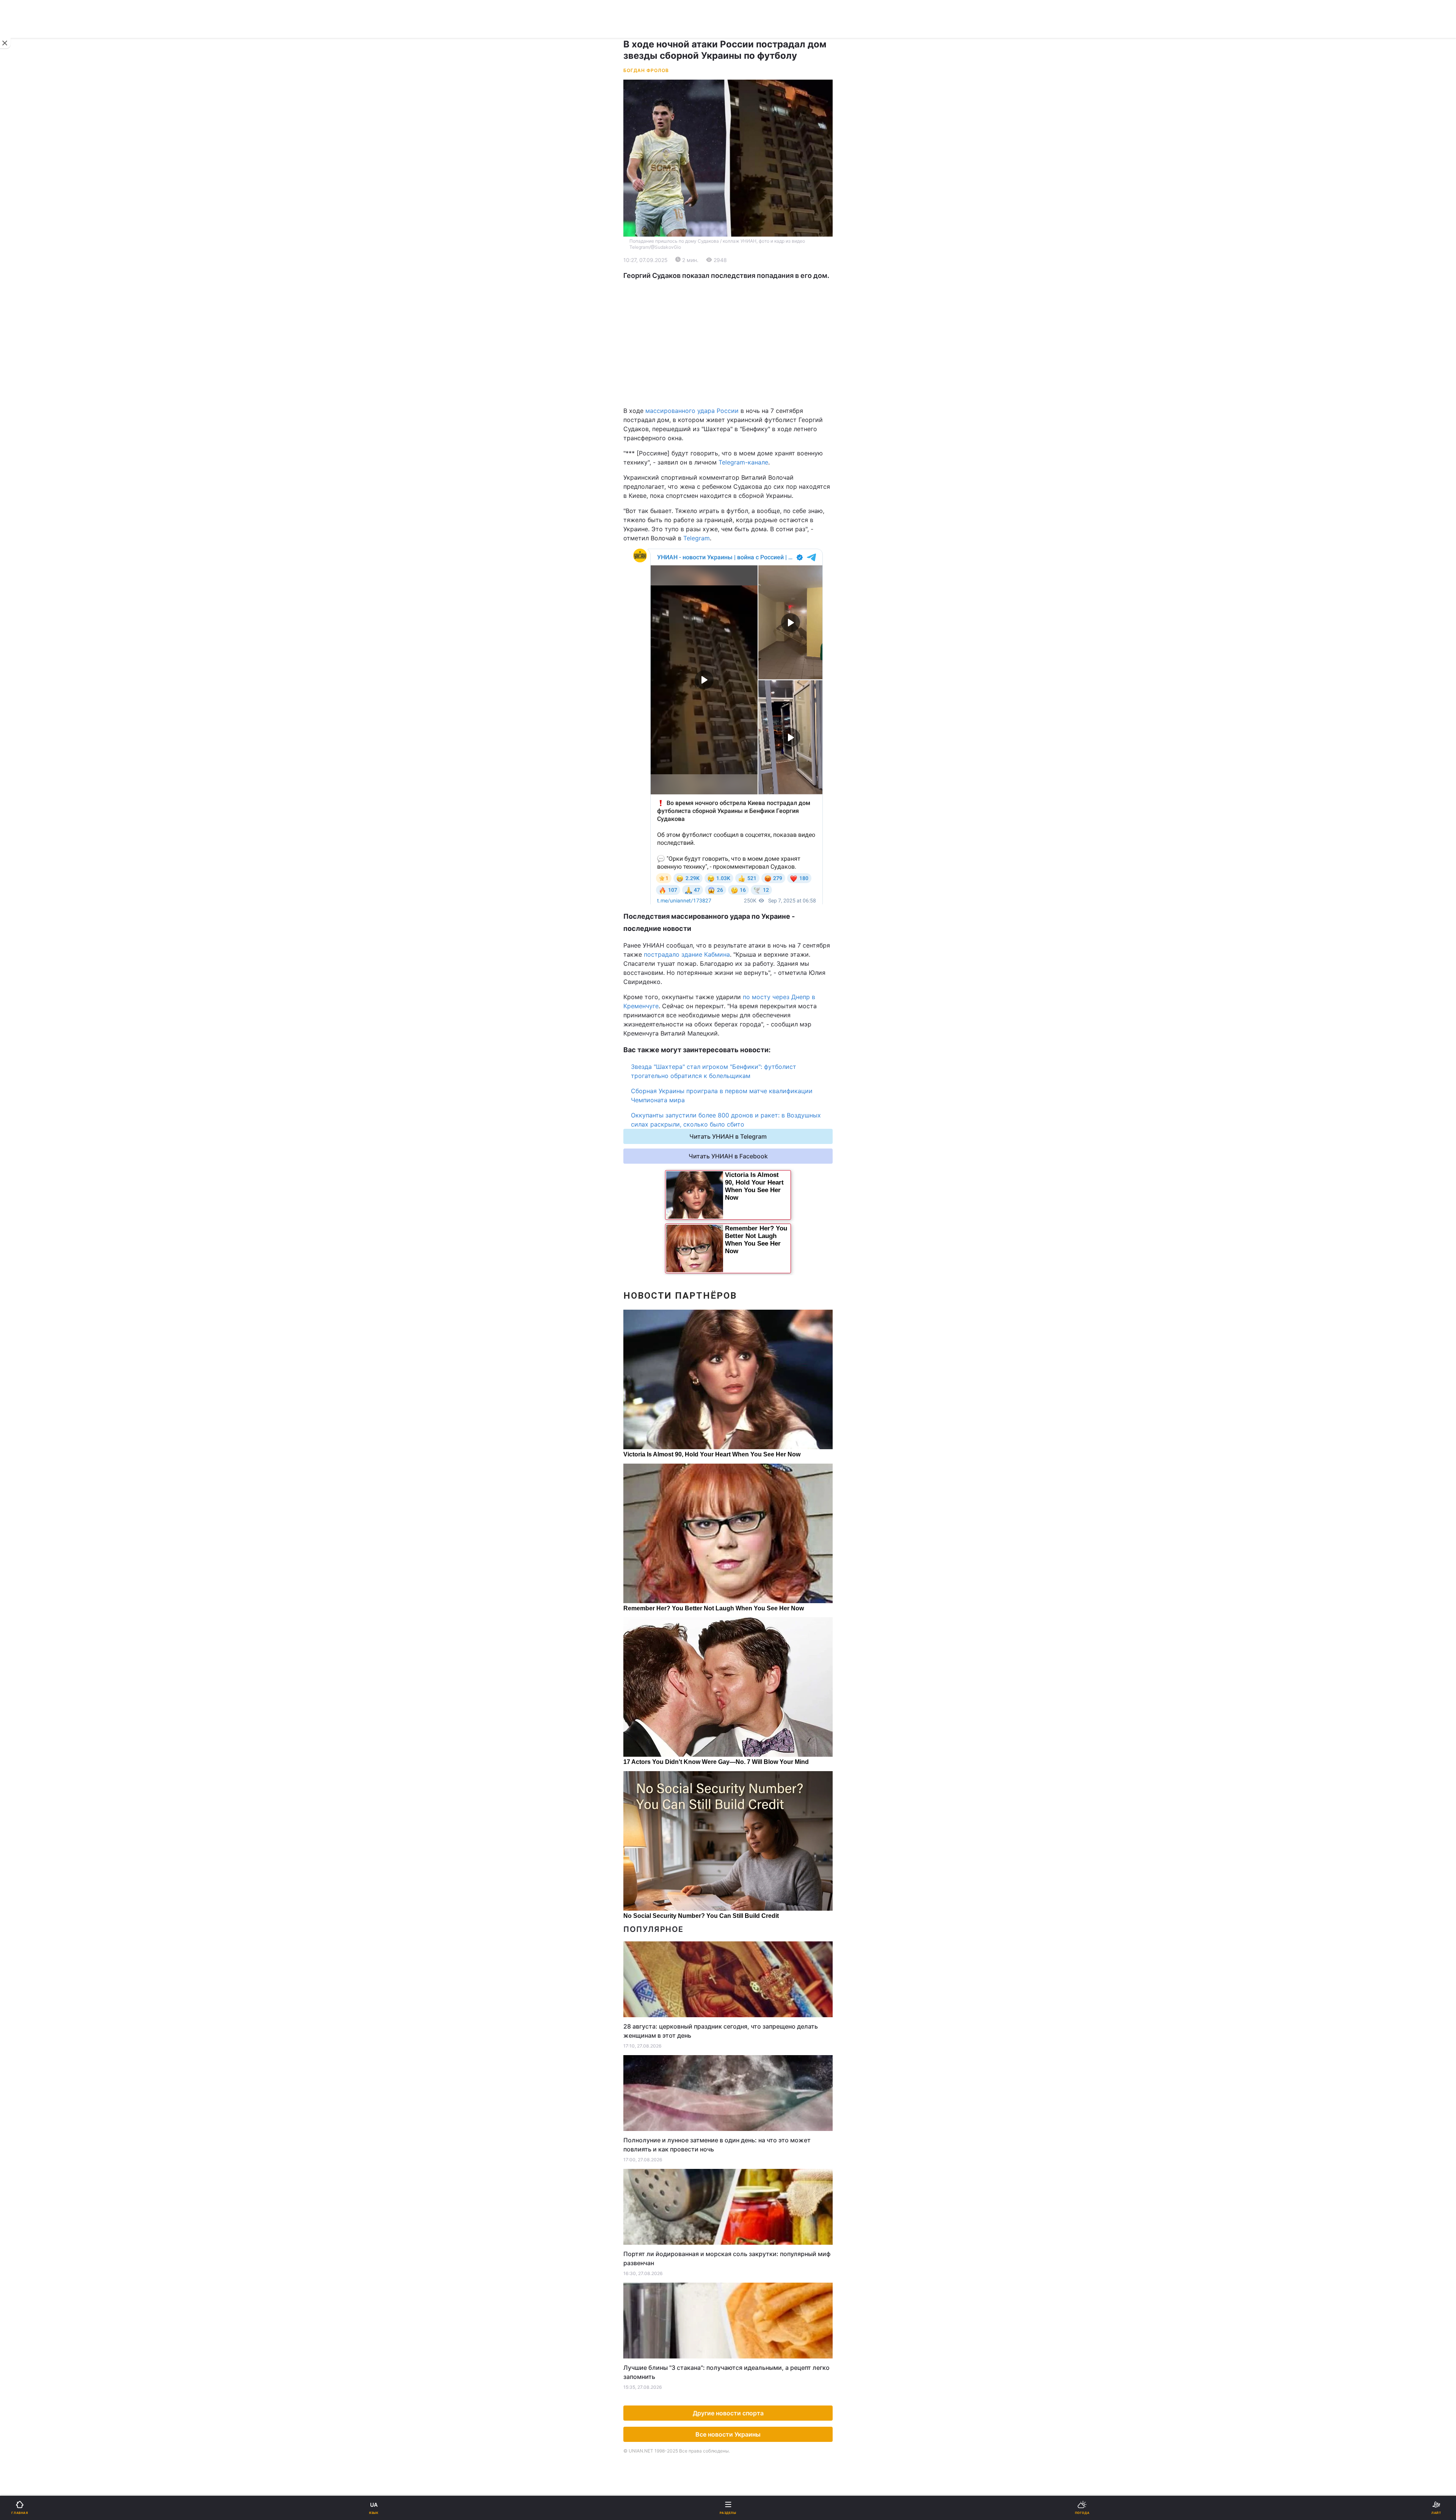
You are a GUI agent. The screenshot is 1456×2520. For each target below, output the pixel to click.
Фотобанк (404, 628)
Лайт (397, 440)
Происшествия (411, 459)
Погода (400, 499)
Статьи (400, 519)
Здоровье (27, 479)
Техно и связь (33, 440)
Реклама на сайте (45, 628)
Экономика (29, 288)
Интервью (27, 538)
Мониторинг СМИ (45, 645)
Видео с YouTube (38, 519)
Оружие (25, 459)
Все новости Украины (728, 2434)
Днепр (29, 375)
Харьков (402, 375)
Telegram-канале (743, 462)
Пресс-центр (409, 645)
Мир (396, 288)
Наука (399, 420)
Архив (22, 558)
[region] (728, 343)
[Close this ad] (5, 43)
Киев (27, 358)
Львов (399, 358)
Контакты (27, 578)
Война (399, 249)
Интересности (34, 499)
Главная (25, 249)
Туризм (400, 479)
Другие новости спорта (728, 2413)
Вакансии (403, 558)
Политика (403, 268)
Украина (25, 268)
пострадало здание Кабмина (687, 954)
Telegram (697, 538)
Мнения (401, 538)
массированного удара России (692, 411)
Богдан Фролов (646, 70)
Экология (27, 308)
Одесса (31, 391)
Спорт (22, 420)
